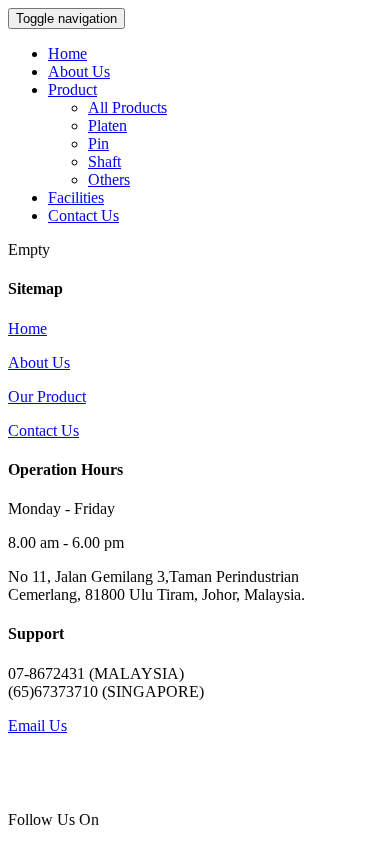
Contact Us (83, 215)
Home (67, 53)
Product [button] (72, 89)
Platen (107, 125)
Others (109, 179)
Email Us (37, 725)
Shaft (104, 161)
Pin (98, 143)
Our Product (47, 396)
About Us (79, 71)
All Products (127, 107)
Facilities (76, 197)
